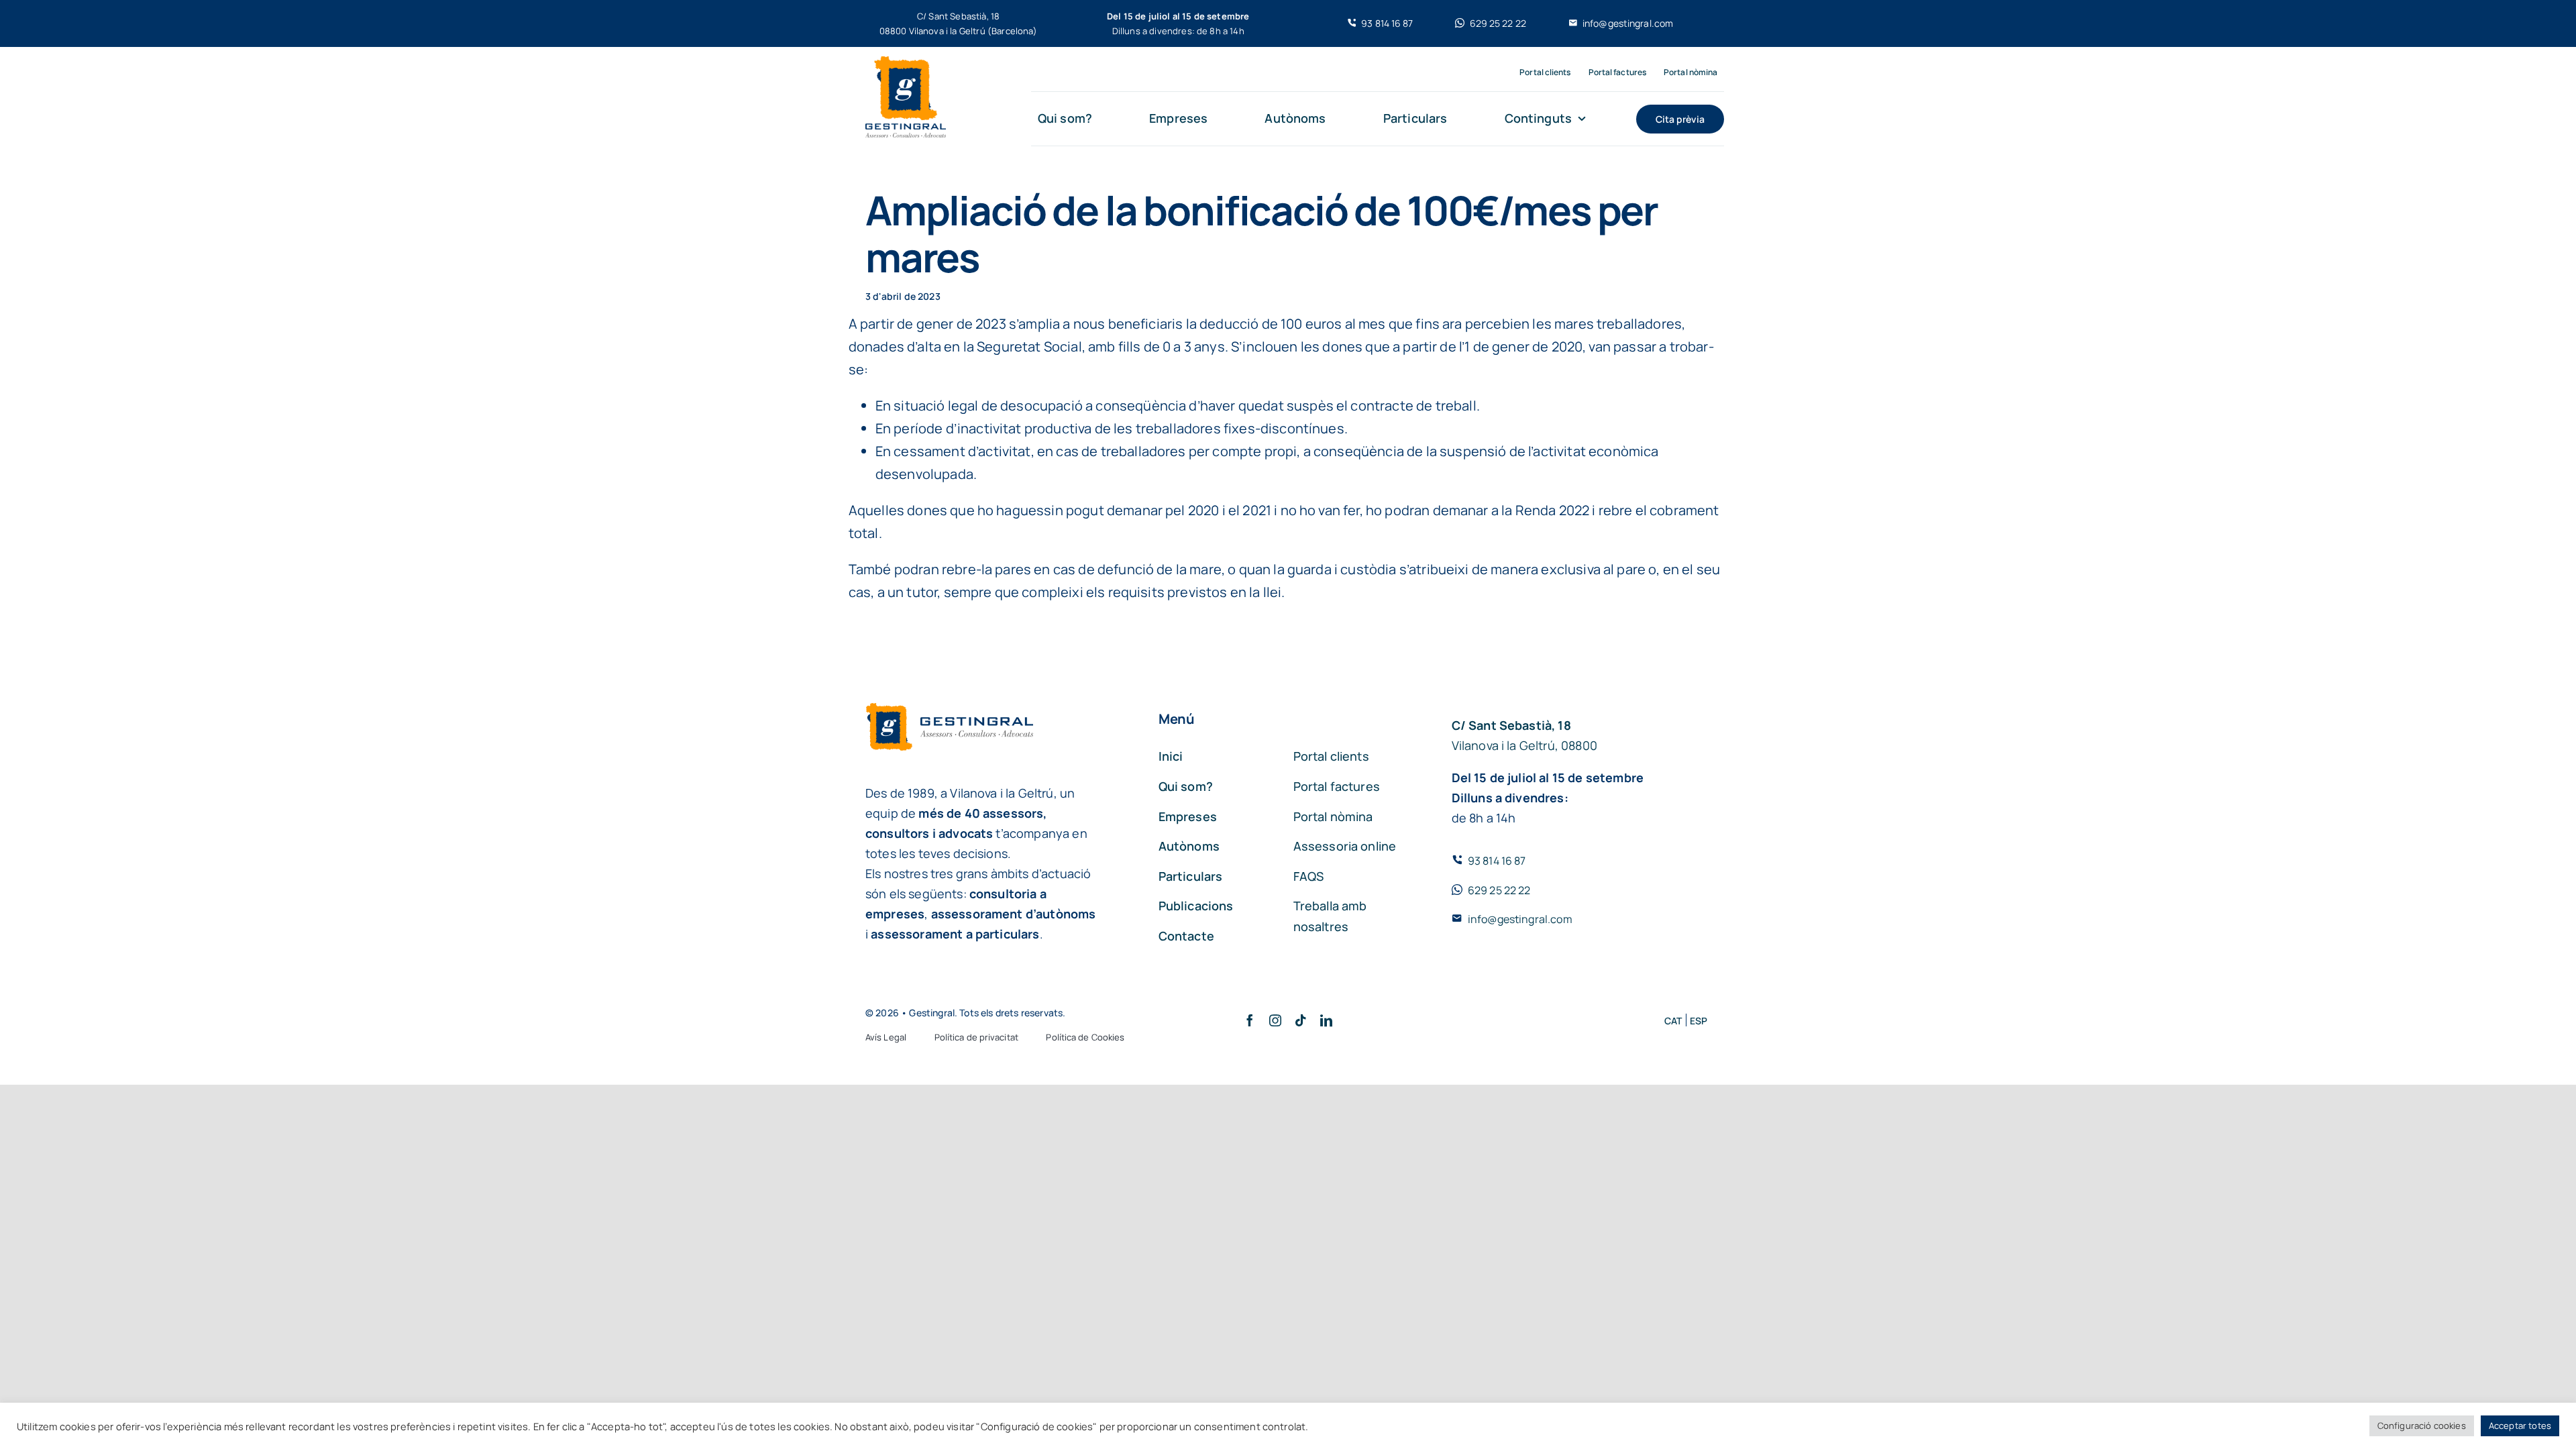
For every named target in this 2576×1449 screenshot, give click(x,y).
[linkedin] (1326, 1020)
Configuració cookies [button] (2422, 1426)
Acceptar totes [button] (2520, 1426)
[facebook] (1250, 1020)
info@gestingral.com (1520, 919)
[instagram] (1275, 1020)
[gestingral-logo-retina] (906, 63)
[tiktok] (1301, 1020)
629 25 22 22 (1499, 890)
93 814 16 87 (1497, 861)
